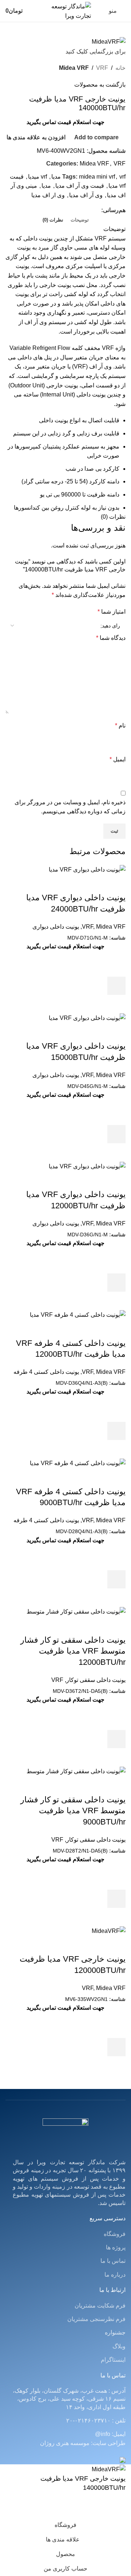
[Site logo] (65, 10)
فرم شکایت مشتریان (100, 2306)
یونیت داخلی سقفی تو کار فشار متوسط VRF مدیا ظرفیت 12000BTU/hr (73, 1651)
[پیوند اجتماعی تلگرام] (63, 210)
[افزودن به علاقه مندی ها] (116, 968)
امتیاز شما (112, 612)
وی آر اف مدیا (86, 195)
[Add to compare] (116, 883)
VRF (102, 68)
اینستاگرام (113, 2360)
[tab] (80, 220)
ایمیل (118, 759)
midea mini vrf (97, 177)
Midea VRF (74, 68)
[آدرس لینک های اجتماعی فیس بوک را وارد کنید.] (97, 210)
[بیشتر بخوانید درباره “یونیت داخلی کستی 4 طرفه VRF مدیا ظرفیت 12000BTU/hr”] (116, 1431)
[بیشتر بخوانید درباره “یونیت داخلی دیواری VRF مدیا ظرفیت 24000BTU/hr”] (116, 986)
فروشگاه (115, 2234)
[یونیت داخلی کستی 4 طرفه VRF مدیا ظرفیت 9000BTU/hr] (78, 1463)
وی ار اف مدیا (48, 195)
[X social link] (89, 210)
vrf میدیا (37, 177)
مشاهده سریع (116, 1004)
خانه (120, 68)
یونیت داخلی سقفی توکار (96, 1680)
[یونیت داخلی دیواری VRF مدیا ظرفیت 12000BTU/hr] (87, 1166)
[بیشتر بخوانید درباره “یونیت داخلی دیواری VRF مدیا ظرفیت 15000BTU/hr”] (116, 1134)
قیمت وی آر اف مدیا (80, 186)
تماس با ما (113, 2261)
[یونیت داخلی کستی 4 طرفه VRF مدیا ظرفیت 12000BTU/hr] (78, 1314)
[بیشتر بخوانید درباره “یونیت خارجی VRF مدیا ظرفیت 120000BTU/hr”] (116, 2047)
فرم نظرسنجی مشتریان (96, 2319)
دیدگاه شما (111, 638)
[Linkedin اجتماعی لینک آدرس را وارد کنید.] (72, 210)
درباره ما (115, 2275)
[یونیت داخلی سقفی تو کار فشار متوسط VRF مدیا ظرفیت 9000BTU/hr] (76, 1771)
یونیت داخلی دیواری (56, 927)
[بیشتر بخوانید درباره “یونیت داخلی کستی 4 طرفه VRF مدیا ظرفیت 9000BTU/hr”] (116, 1579)
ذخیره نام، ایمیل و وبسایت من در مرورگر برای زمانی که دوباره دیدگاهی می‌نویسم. (70, 807)
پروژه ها (116, 2247)
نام (120, 725)
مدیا (46, 186)
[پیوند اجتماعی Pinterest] (80, 210)
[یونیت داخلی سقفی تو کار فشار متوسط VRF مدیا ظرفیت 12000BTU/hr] (76, 1611)
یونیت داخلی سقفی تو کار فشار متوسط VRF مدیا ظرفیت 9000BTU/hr (73, 1811)
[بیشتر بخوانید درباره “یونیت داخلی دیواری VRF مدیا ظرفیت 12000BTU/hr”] (116, 1283)
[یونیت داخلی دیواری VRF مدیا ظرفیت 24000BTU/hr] (87, 869)
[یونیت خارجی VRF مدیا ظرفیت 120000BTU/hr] (109, 1931)
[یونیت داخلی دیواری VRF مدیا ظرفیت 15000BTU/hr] (87, 1018)
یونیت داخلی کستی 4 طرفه (46, 1372)
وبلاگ (119, 2346)
